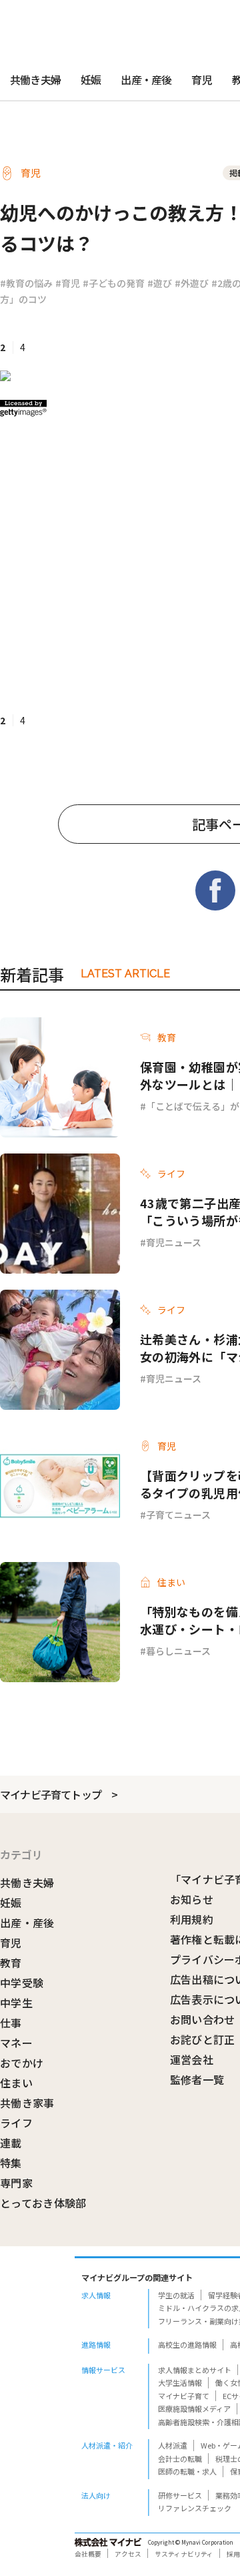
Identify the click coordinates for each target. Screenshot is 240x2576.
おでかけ (22, 2063)
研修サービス (180, 2495)
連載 (11, 2143)
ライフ (16, 2123)
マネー (16, 2043)
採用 (233, 2554)
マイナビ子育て (184, 2396)
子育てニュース (178, 1515)
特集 (11, 2163)
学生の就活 (176, 2295)
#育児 (68, 283)
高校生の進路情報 (187, 2344)
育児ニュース (174, 1242)
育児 (201, 79)
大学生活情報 (180, 2382)
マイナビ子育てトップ (51, 1794)
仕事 (11, 2023)
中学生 (16, 2003)
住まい (16, 2083)
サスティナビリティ (184, 2554)
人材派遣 (173, 2445)
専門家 (16, 2183)
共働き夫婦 (35, 79)
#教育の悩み (26, 283)
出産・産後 (146, 79)
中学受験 (22, 1983)
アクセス (128, 2554)
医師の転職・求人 (187, 2471)
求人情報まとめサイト (195, 2370)
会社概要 (88, 2554)
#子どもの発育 (114, 283)
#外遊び (192, 283)
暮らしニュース (178, 1651)
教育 (11, 1963)
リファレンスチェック (195, 2508)
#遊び (160, 283)
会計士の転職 (180, 2459)
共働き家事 (27, 2103)
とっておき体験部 (43, 2203)
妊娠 (91, 79)
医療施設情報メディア (194, 2408)
